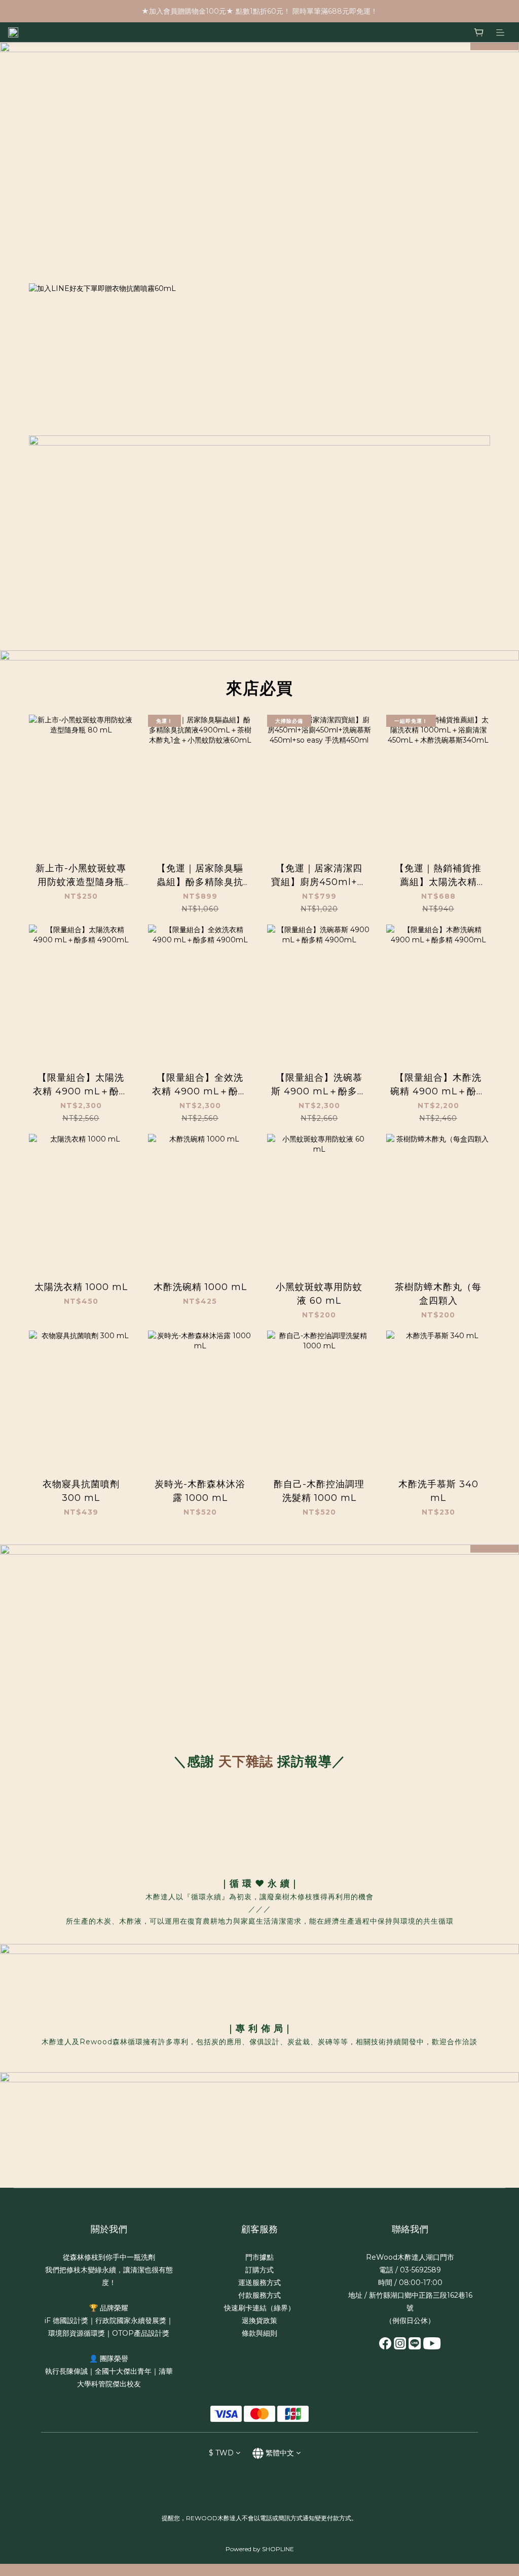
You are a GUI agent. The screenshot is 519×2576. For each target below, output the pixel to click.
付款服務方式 (259, 2295)
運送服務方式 (259, 2283)
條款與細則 (259, 2333)
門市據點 (259, 2257)
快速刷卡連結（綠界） (259, 2308)
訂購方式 (259, 2270)
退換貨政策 (259, 2321)
